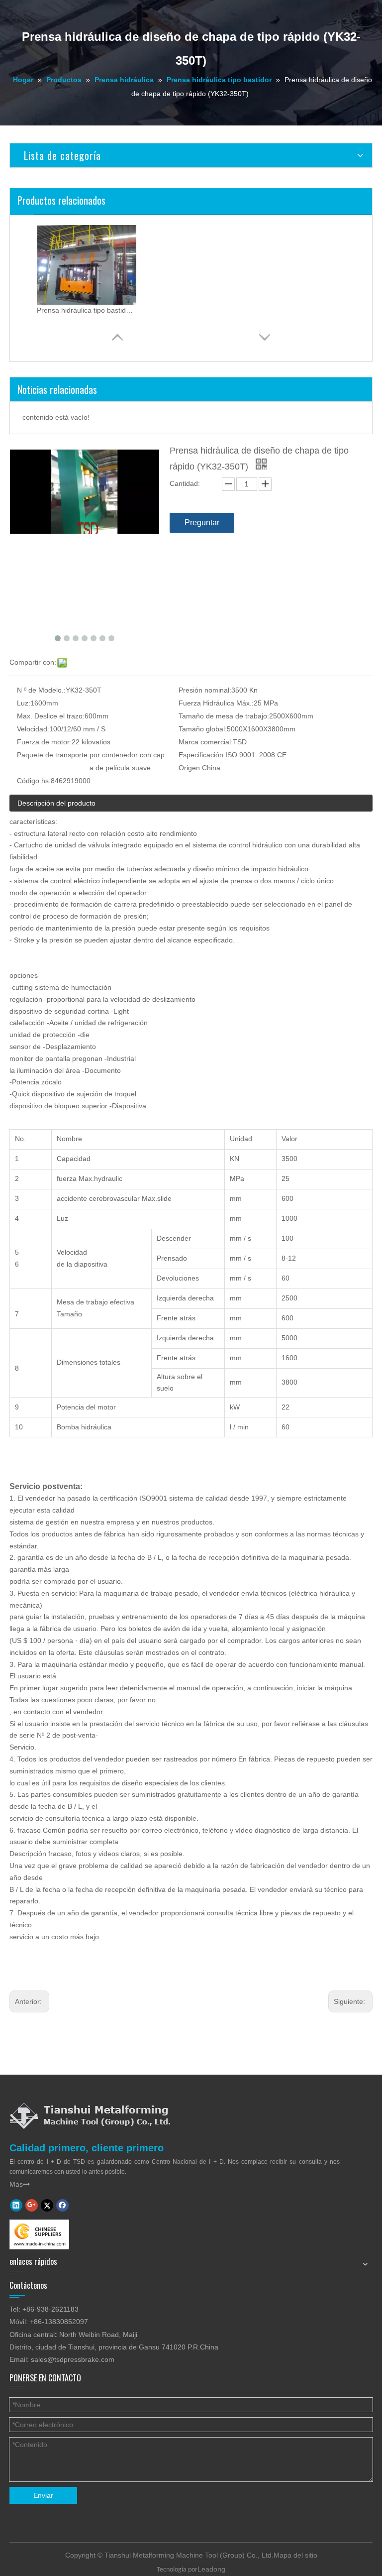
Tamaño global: (203, 729)
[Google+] (32, 2205)
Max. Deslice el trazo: (51, 716)
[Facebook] (62, 2205)
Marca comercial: (206, 742)
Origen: (190, 768)
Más (20, 2184)
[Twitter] (47, 2205)
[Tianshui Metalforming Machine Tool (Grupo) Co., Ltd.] (90, 2115)
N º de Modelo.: (41, 690)
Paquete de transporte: (53, 755)
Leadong (211, 2569)
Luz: (24, 703)
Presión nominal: (205, 690)
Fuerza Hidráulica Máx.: (216, 703)
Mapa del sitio (295, 2555)
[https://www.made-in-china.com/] (39, 2234)
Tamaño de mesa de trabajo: (224, 716)
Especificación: (202, 755)
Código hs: (34, 781)
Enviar (43, 2495)
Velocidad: (33, 729)
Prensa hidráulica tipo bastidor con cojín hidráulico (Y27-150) (87, 310)
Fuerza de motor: (44, 742)
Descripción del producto (56, 803)
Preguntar (202, 523)
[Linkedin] (16, 2205)
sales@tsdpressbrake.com (73, 2359)
